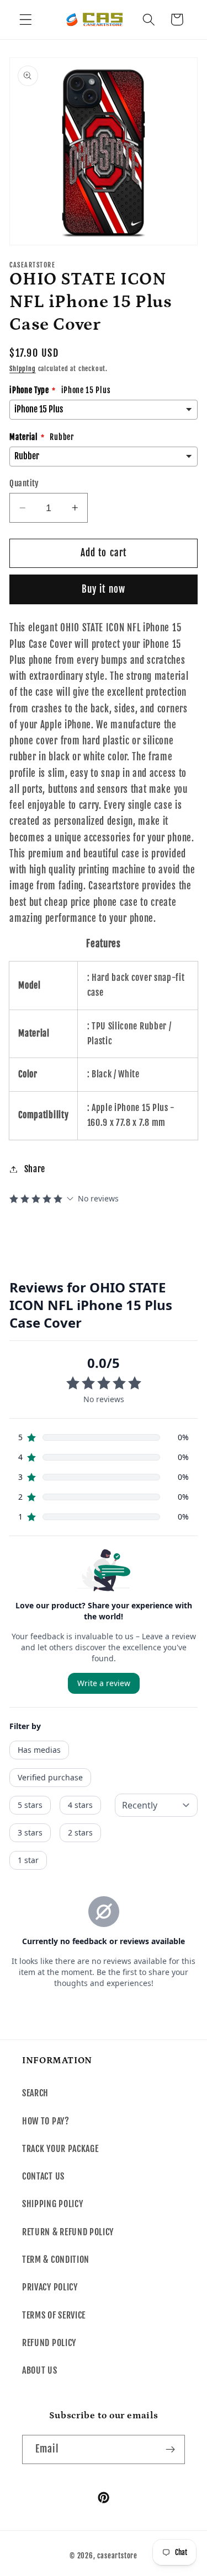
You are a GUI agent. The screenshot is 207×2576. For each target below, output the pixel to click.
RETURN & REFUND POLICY (68, 2232)
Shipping (22, 369)
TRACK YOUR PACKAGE (60, 2149)
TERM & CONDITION (56, 2260)
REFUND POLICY (49, 2343)
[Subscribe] (170, 2450)
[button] (26, 20)
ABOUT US (40, 2370)
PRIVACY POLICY (50, 2287)
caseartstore (117, 2556)
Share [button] (35, 1169)
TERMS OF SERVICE (54, 2315)
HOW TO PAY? (46, 2121)
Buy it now (104, 589)
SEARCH (35, 2093)
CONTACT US (43, 2176)
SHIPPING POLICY (52, 2204)
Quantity (24, 483)
